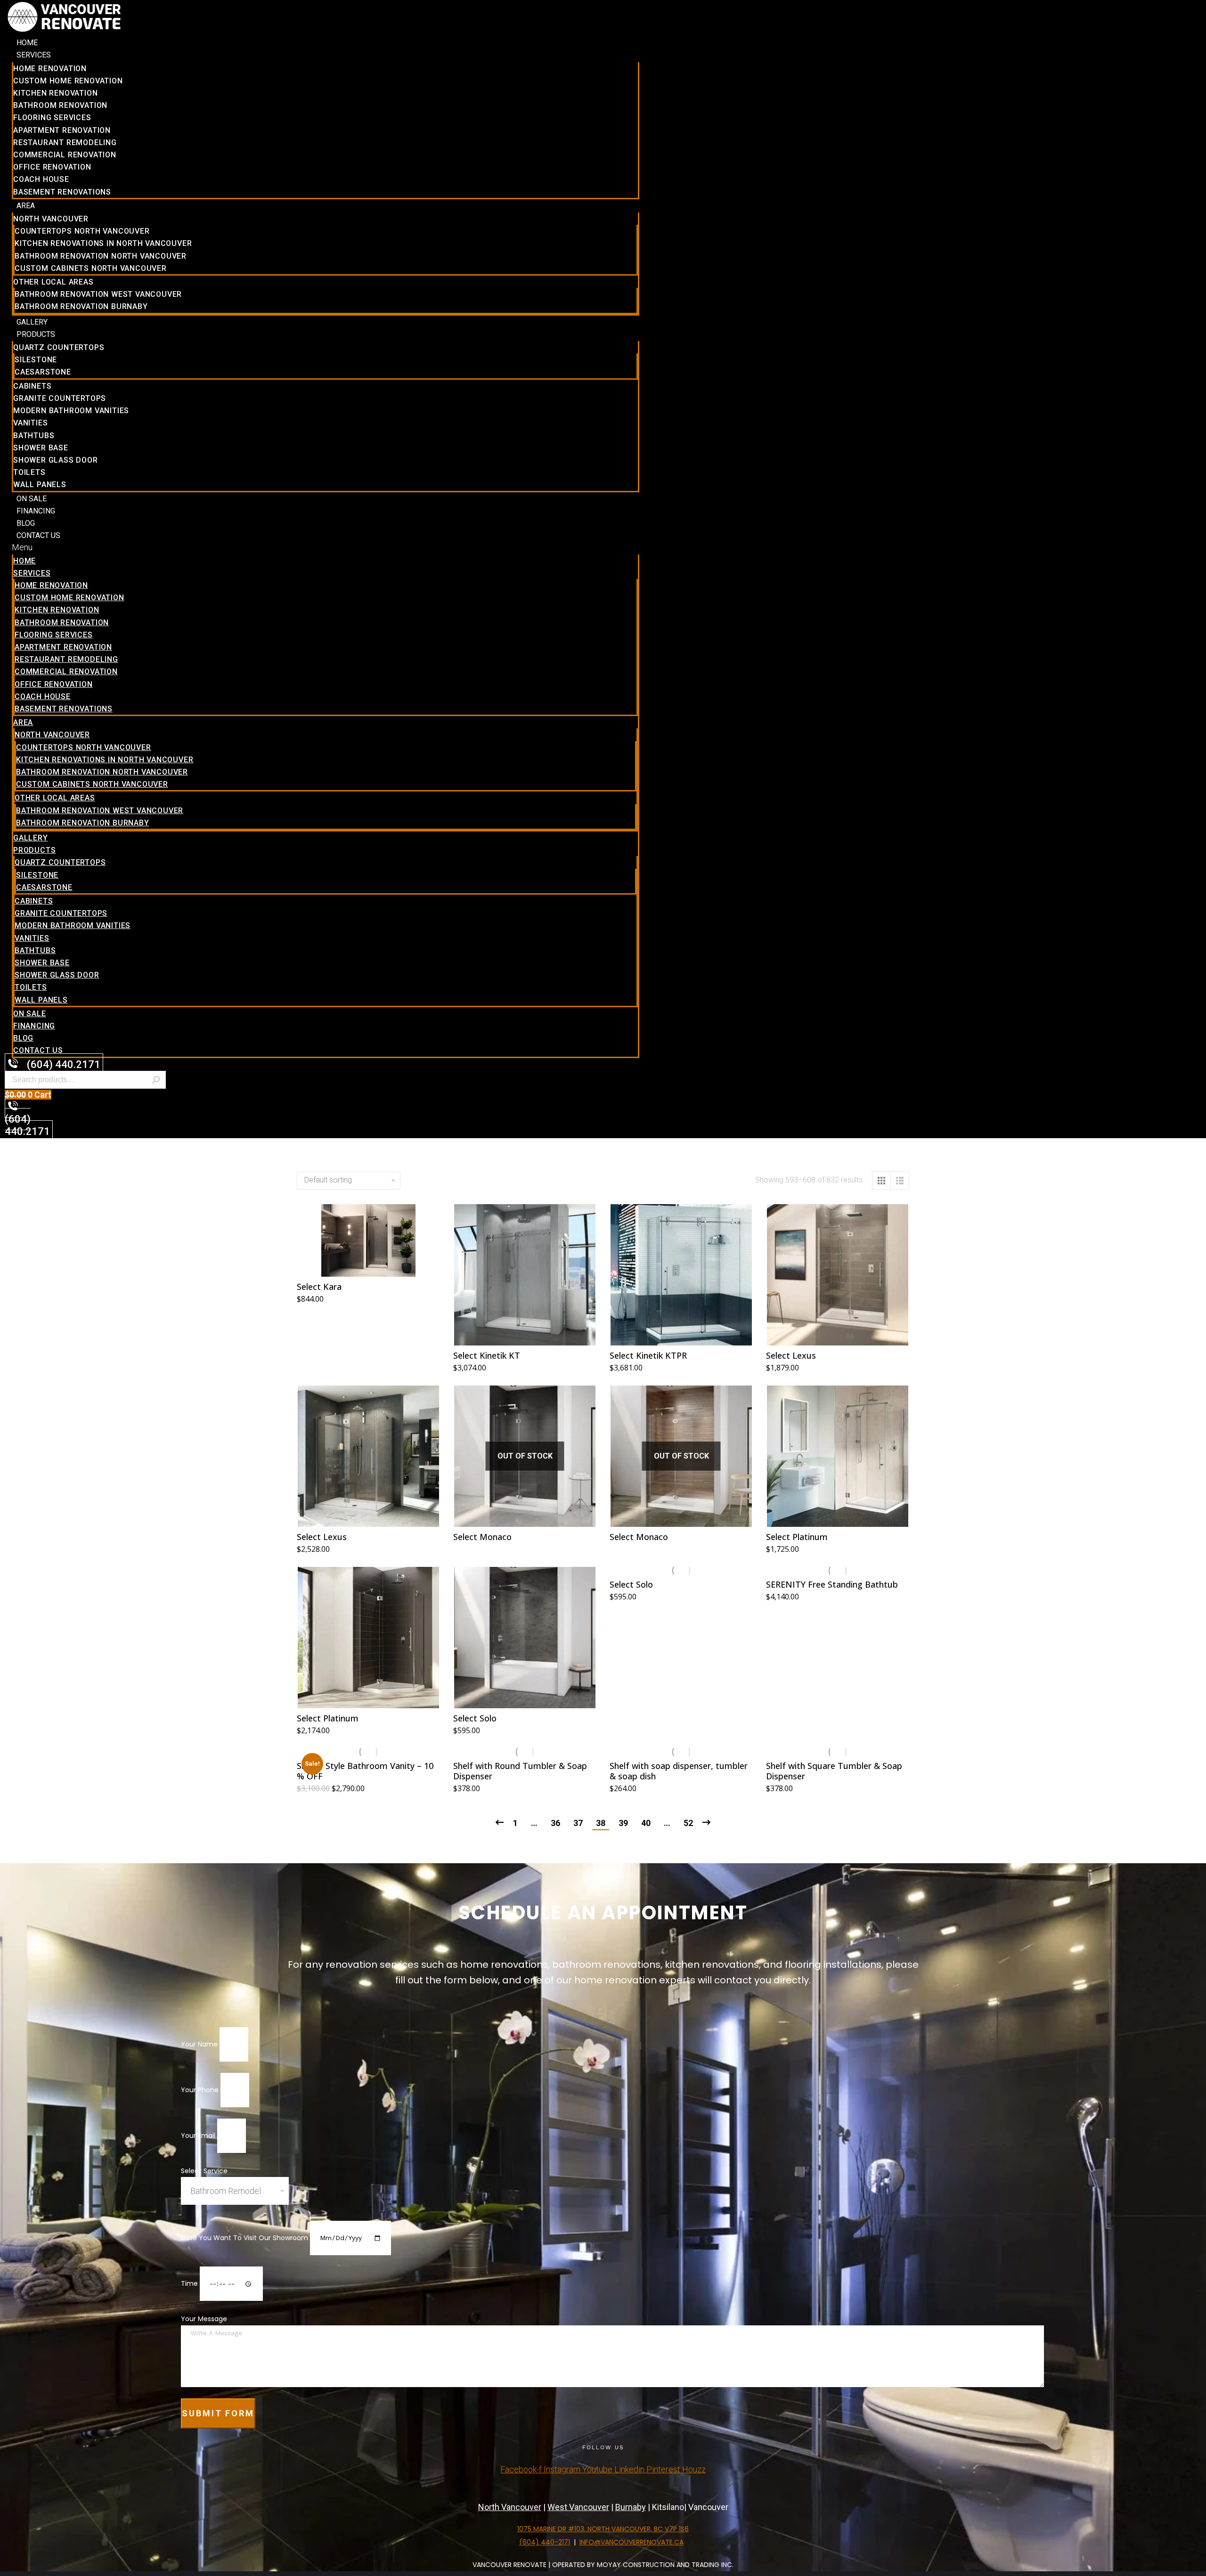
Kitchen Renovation (55, 93)
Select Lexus (791, 1355)
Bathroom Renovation (60, 105)
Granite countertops (60, 398)
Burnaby (631, 2507)
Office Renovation (52, 167)
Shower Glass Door (56, 460)
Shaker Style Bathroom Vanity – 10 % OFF (365, 1771)
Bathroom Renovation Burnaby (81, 306)
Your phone (201, 2090)
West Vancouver (578, 2507)
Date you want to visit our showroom (245, 2238)
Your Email (199, 2136)
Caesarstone (43, 372)
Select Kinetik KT (487, 1355)
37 (578, 1823)
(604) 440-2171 (545, 2542)
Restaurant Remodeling (65, 143)
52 (688, 1823)
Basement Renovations (62, 192)
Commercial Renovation (65, 155)
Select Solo (475, 1718)
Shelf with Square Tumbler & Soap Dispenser (834, 1771)
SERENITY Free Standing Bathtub (832, 1584)
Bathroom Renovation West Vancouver (98, 294)
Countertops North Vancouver (82, 231)
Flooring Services (52, 118)
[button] (326, 547)
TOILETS (29, 472)
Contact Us (38, 535)
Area (26, 206)
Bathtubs (34, 436)
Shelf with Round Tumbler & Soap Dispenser (520, 1771)
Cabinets (32, 386)
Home (27, 43)
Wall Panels (40, 485)
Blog (26, 523)
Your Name (200, 2044)
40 (646, 1823)
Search (156, 1080)
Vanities (30, 423)
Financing (36, 511)
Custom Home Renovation (68, 81)
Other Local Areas (53, 282)
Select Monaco (482, 1537)
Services (34, 55)
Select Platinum (797, 1537)
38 (601, 1823)
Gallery (32, 322)
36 (555, 1823)
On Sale (32, 499)
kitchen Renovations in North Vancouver (103, 243)
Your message (204, 2319)
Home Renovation (50, 69)
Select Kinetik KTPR (648, 1355)
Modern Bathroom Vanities (71, 411)
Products (36, 334)
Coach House (41, 179)
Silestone (36, 360)
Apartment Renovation (62, 130)
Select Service (204, 2171)
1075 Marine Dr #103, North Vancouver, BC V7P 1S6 (603, 2529)
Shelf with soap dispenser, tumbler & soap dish (679, 1771)
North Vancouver (51, 219)
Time (190, 2283)
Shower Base (41, 448)
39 (623, 1823)
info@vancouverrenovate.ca (632, 2542)
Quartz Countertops (59, 347)
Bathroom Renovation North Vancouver (101, 256)
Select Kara (319, 1287)
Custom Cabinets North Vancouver (91, 268)
